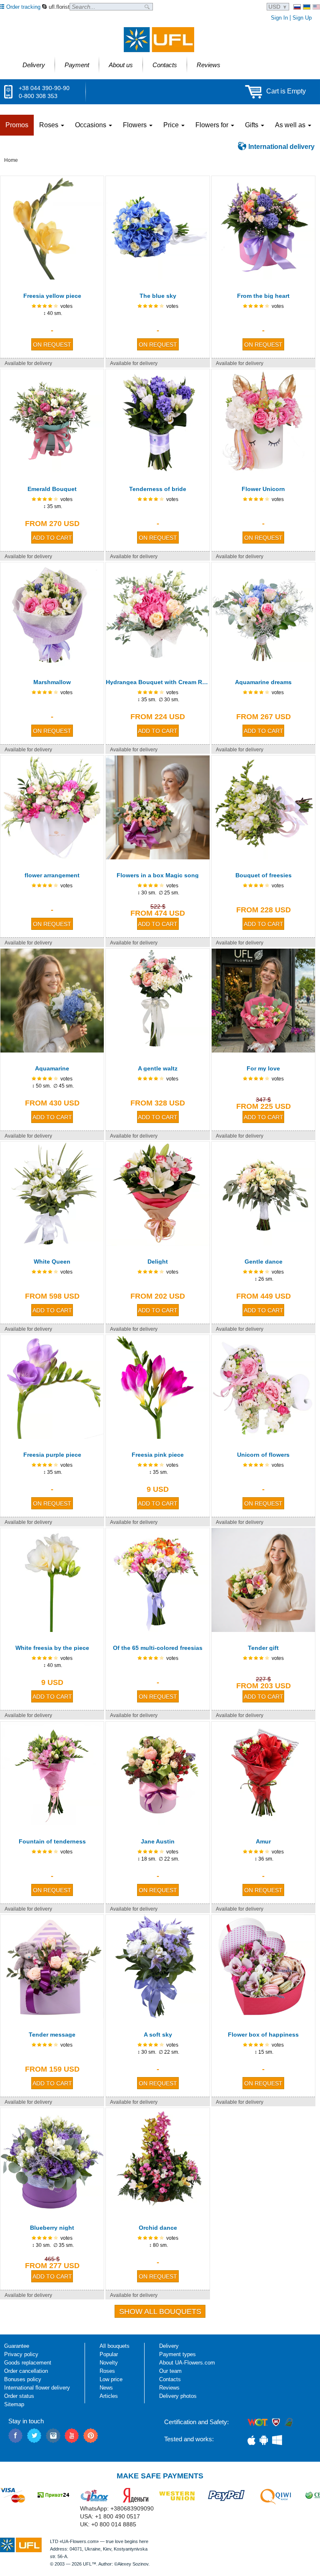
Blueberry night (52, 2228)
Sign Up (302, 18)
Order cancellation (26, 2371)
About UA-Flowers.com (187, 2363)
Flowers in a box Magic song (158, 875)
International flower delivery (37, 2388)
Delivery (169, 2346)
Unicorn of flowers (263, 1455)
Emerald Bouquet (52, 489)
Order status (19, 2396)
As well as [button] (291, 125)
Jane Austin (158, 1841)
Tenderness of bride (158, 489)
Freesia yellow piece (52, 296)
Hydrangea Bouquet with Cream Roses (157, 682)
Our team (170, 2371)
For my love (263, 1068)
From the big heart (263, 296)
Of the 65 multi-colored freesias (158, 1648)
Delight (158, 1262)
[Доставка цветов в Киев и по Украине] (297, 7)
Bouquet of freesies (264, 875)
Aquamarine (52, 1068)
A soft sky (158, 2035)
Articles (109, 2396)
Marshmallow (52, 682)
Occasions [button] (91, 125)
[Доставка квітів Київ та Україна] (307, 7)
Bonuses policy (23, 2379)
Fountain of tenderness (52, 1841)
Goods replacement (28, 2363)
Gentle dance (264, 1262)
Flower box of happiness (263, 2035)
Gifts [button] (252, 125)
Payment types (177, 2354)
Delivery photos (178, 2396)
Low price (111, 2379)
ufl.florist (59, 7)
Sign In (279, 18)
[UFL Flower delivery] (159, 40)
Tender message (52, 2035)
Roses (107, 2371)
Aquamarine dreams (263, 682)
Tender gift (263, 1648)
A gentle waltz (158, 1068)
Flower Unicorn (263, 489)
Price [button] (172, 125)
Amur (263, 1841)
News (106, 2388)
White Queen (52, 1262)
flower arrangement (52, 875)
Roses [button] (50, 125)
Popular (109, 2354)
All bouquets (115, 2346)
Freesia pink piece (158, 1455)
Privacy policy (21, 2354)
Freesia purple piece (52, 1455)
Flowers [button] (136, 125)
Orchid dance (158, 2228)
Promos (17, 125)
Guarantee (17, 2346)
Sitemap (14, 2404)
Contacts (170, 2379)
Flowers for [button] (213, 125)
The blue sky (158, 296)
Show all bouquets (160, 2312)
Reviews (169, 2388)
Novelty (109, 2363)
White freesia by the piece (52, 1648)
